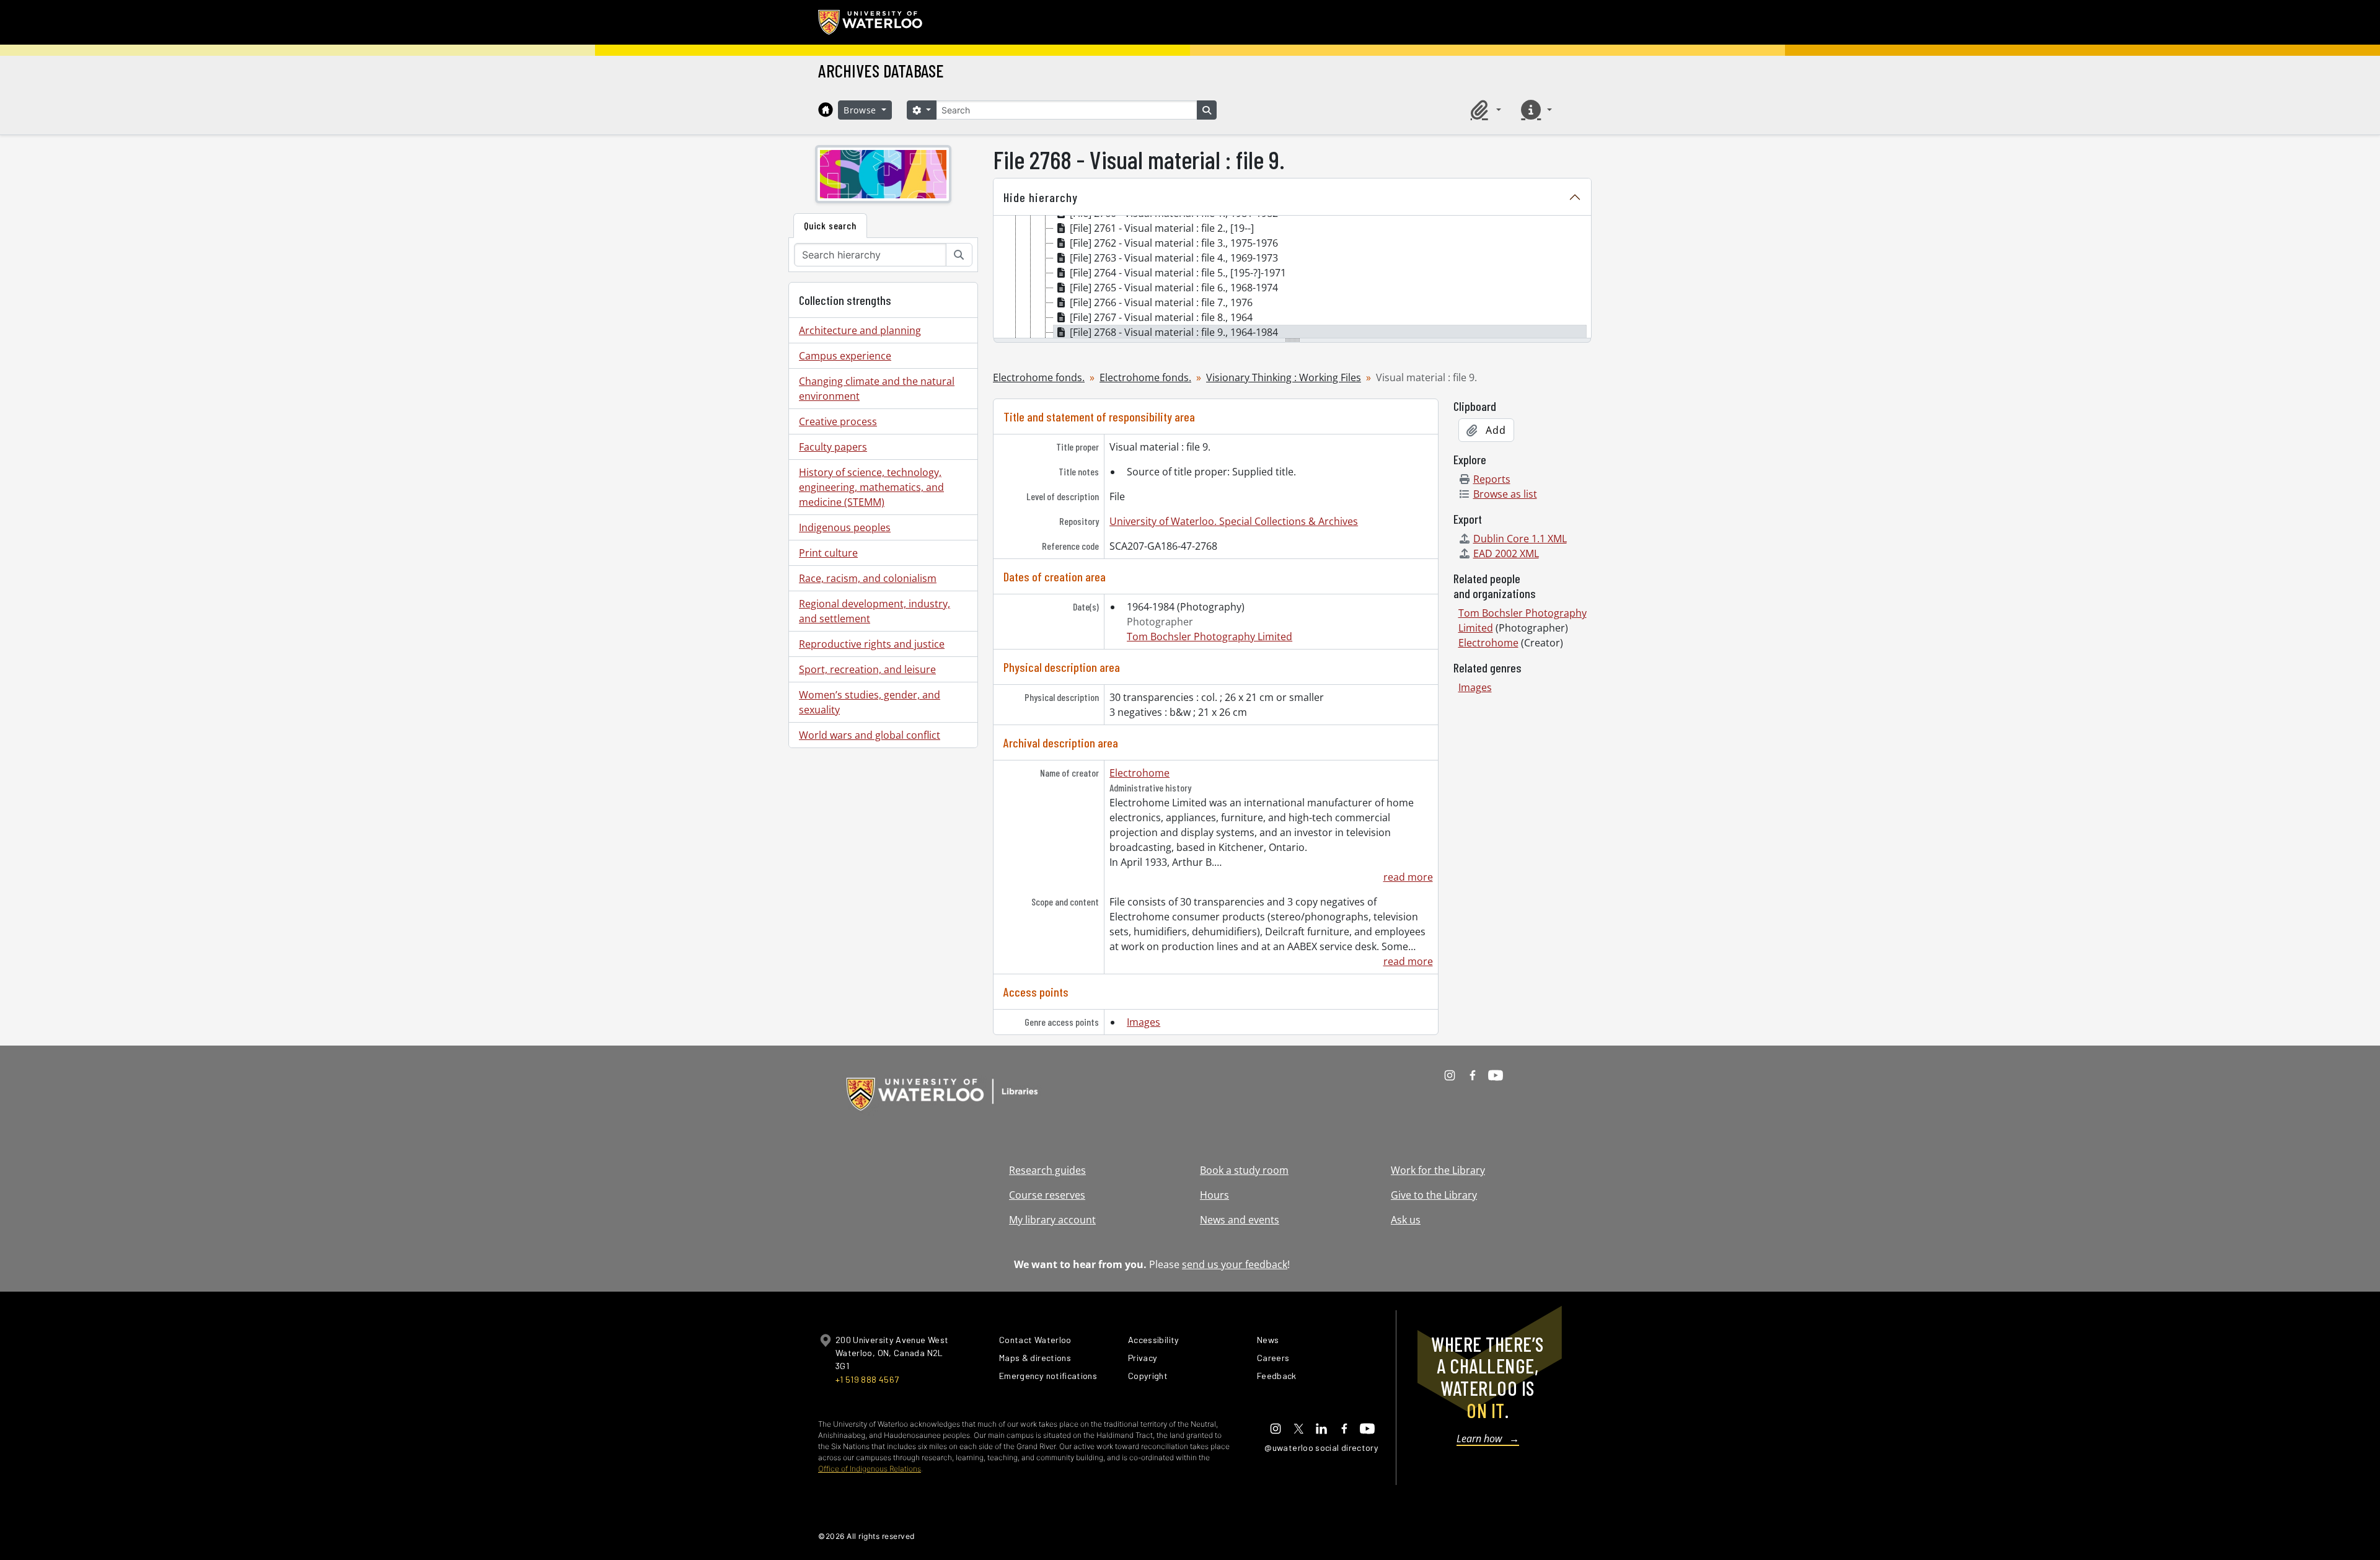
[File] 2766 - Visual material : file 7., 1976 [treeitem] (1161, 302)
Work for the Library (1438, 1170)
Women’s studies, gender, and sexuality (870, 702)
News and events (1240, 1220)
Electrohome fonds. (1039, 377)
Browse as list (1505, 494)
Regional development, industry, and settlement (875, 611)
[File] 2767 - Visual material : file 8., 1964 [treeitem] (1161, 317)
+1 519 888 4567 (867, 1379)
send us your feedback (1235, 1264)
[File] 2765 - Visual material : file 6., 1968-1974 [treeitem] (1174, 288)
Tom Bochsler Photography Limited (1210, 637)
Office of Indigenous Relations (870, 1469)
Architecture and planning (860, 330)
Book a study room (1244, 1170)
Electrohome (1139, 773)
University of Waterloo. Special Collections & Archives (1234, 521)
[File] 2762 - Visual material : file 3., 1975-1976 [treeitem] (1174, 243)
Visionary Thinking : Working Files (1284, 377)
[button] (1484, 110)
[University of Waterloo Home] (871, 22)
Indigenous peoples (845, 527)
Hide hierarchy (1041, 197)
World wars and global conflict (870, 735)
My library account (1052, 1220)
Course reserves (1047, 1195)
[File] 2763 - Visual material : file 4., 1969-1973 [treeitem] (1174, 258)
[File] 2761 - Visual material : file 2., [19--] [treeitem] (1162, 228)
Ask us (1406, 1220)
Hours (1214, 1195)
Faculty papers (833, 447)
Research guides (1047, 1170)
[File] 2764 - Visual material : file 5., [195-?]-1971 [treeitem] (1178, 273)
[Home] (826, 110)
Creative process (838, 421)
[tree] (1292, 278)
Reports (1492, 479)
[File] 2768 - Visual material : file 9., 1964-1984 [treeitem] (1174, 332)
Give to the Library (1434, 1195)
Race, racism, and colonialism (868, 578)
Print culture (828, 553)
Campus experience (845, 356)
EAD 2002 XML (1506, 553)
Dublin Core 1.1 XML (1520, 539)
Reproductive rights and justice (872, 644)
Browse (862, 110)
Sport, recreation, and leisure (867, 669)
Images (1144, 1022)
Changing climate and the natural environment (877, 389)
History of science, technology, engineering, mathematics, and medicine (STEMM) (871, 487)
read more (1408, 877)
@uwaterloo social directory (1321, 1448)
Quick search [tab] (830, 225)
